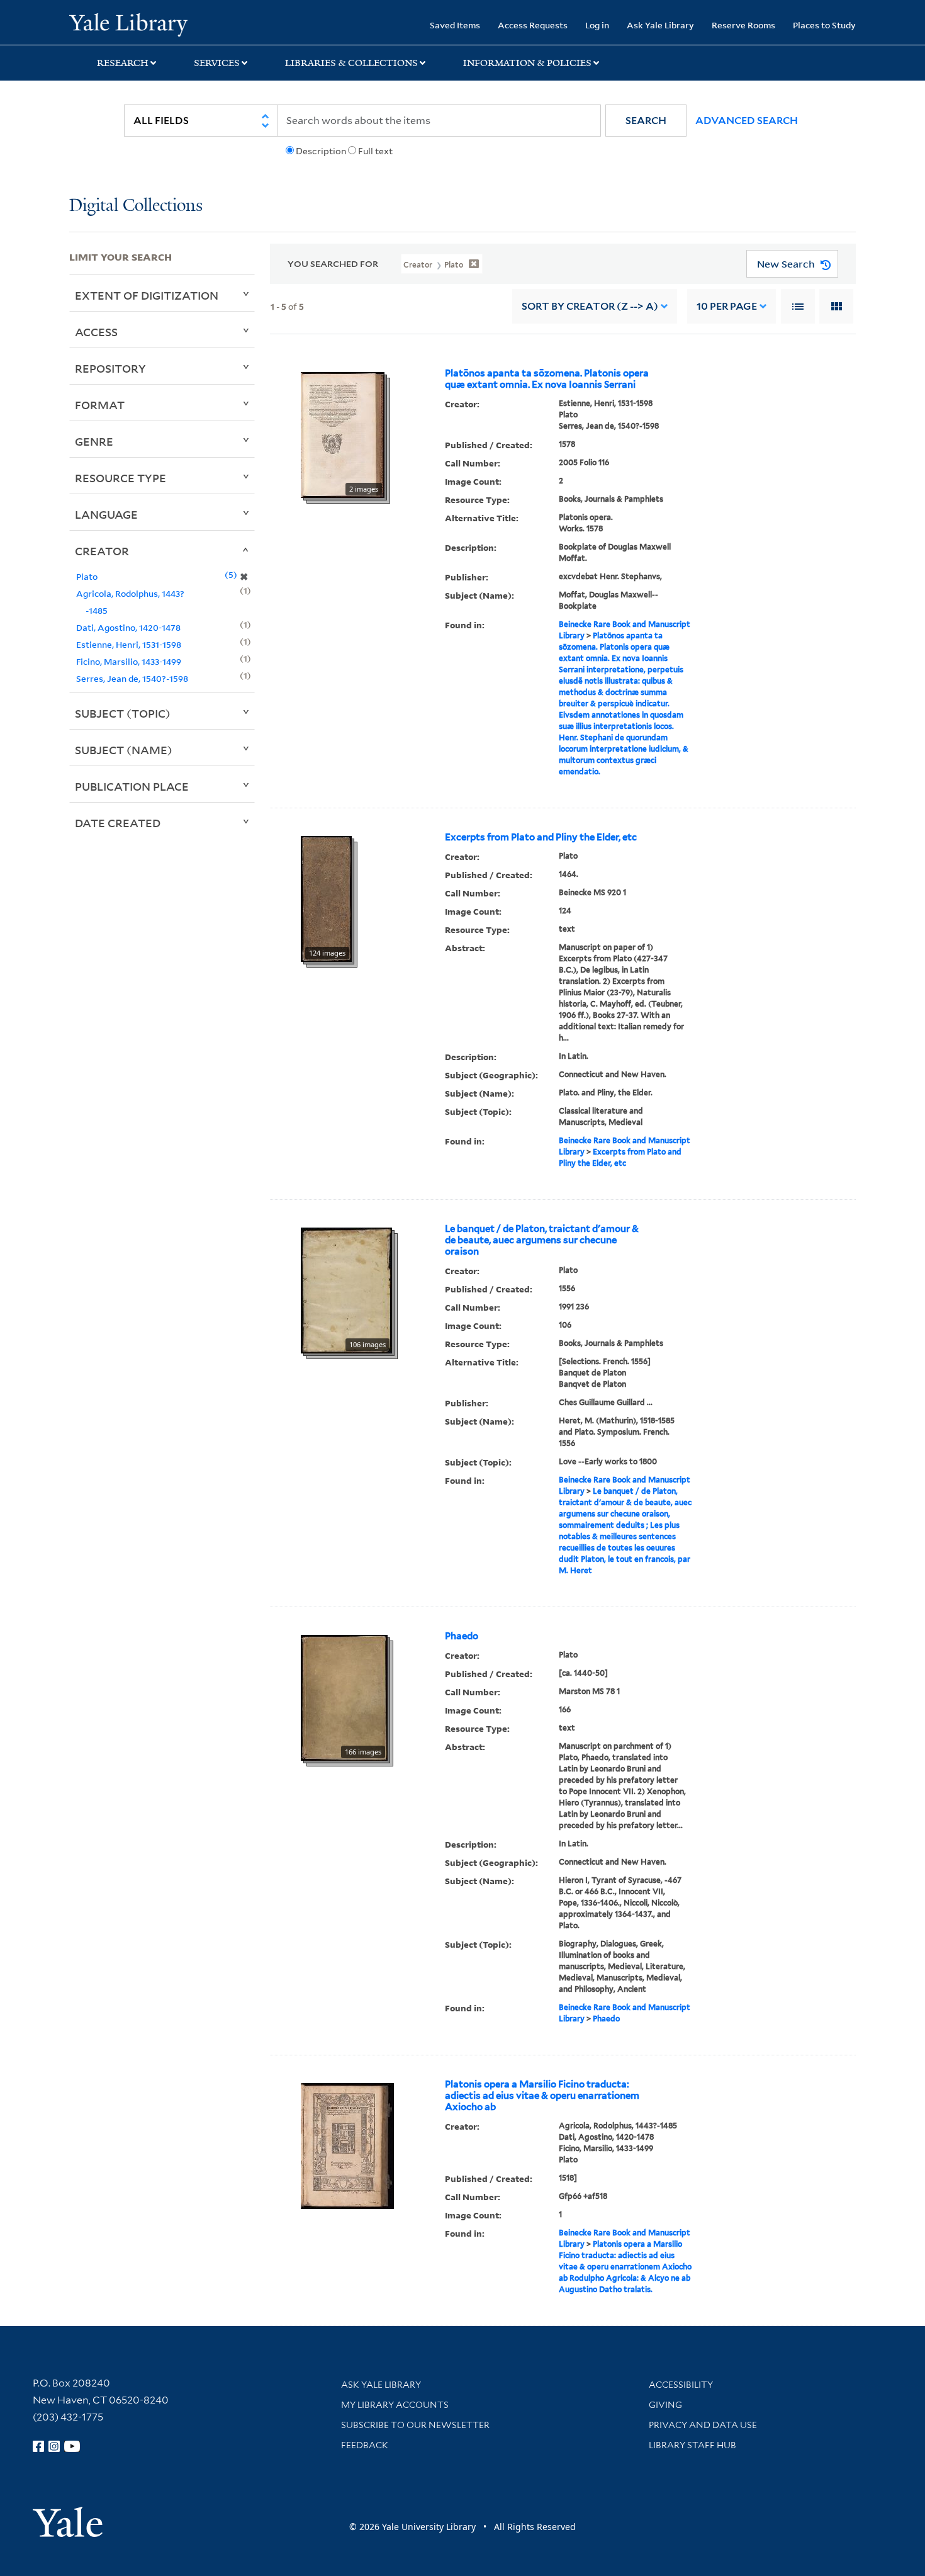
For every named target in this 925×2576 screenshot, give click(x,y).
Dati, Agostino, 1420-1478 (128, 627)
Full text (375, 151)
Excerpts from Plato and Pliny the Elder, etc (541, 837)
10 (727, 306)
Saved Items (455, 25)
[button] (646, 121)
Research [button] (123, 63)
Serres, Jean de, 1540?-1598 (132, 678)
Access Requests (533, 25)
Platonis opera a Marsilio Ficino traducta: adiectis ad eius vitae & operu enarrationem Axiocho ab (542, 2096)
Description (321, 151)
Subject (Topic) (123, 713)
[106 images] (346, 1290)
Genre (94, 441)
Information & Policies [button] (527, 63)
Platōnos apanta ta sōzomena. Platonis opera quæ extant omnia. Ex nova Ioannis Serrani (547, 379)
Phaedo (462, 1636)
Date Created (118, 823)
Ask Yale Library (660, 25)
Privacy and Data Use (703, 2425)
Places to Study (824, 25)
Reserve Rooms (743, 25)
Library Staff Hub (692, 2445)
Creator (102, 551)
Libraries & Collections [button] (351, 63)
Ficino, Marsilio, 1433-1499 (129, 661)
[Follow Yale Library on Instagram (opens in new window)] (54, 2446)
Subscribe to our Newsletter (415, 2425)
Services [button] (217, 63)
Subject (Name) (124, 750)
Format (100, 405)
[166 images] (344, 1697)
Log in (597, 25)
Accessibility (681, 2385)
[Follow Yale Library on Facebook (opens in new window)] (38, 2446)
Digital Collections (136, 206)
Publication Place (132, 786)
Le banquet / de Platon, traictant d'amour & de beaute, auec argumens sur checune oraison (542, 1240)
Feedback (365, 2445)
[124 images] (326, 898)
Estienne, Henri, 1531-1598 (129, 644)
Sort (590, 306)
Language (106, 514)
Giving (665, 2405)
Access (96, 332)
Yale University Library (128, 24)
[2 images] (343, 434)
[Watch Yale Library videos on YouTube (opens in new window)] (72, 2446)
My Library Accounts (395, 2405)
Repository (110, 368)
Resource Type (121, 478)
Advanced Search (747, 121)
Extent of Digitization (147, 295)
